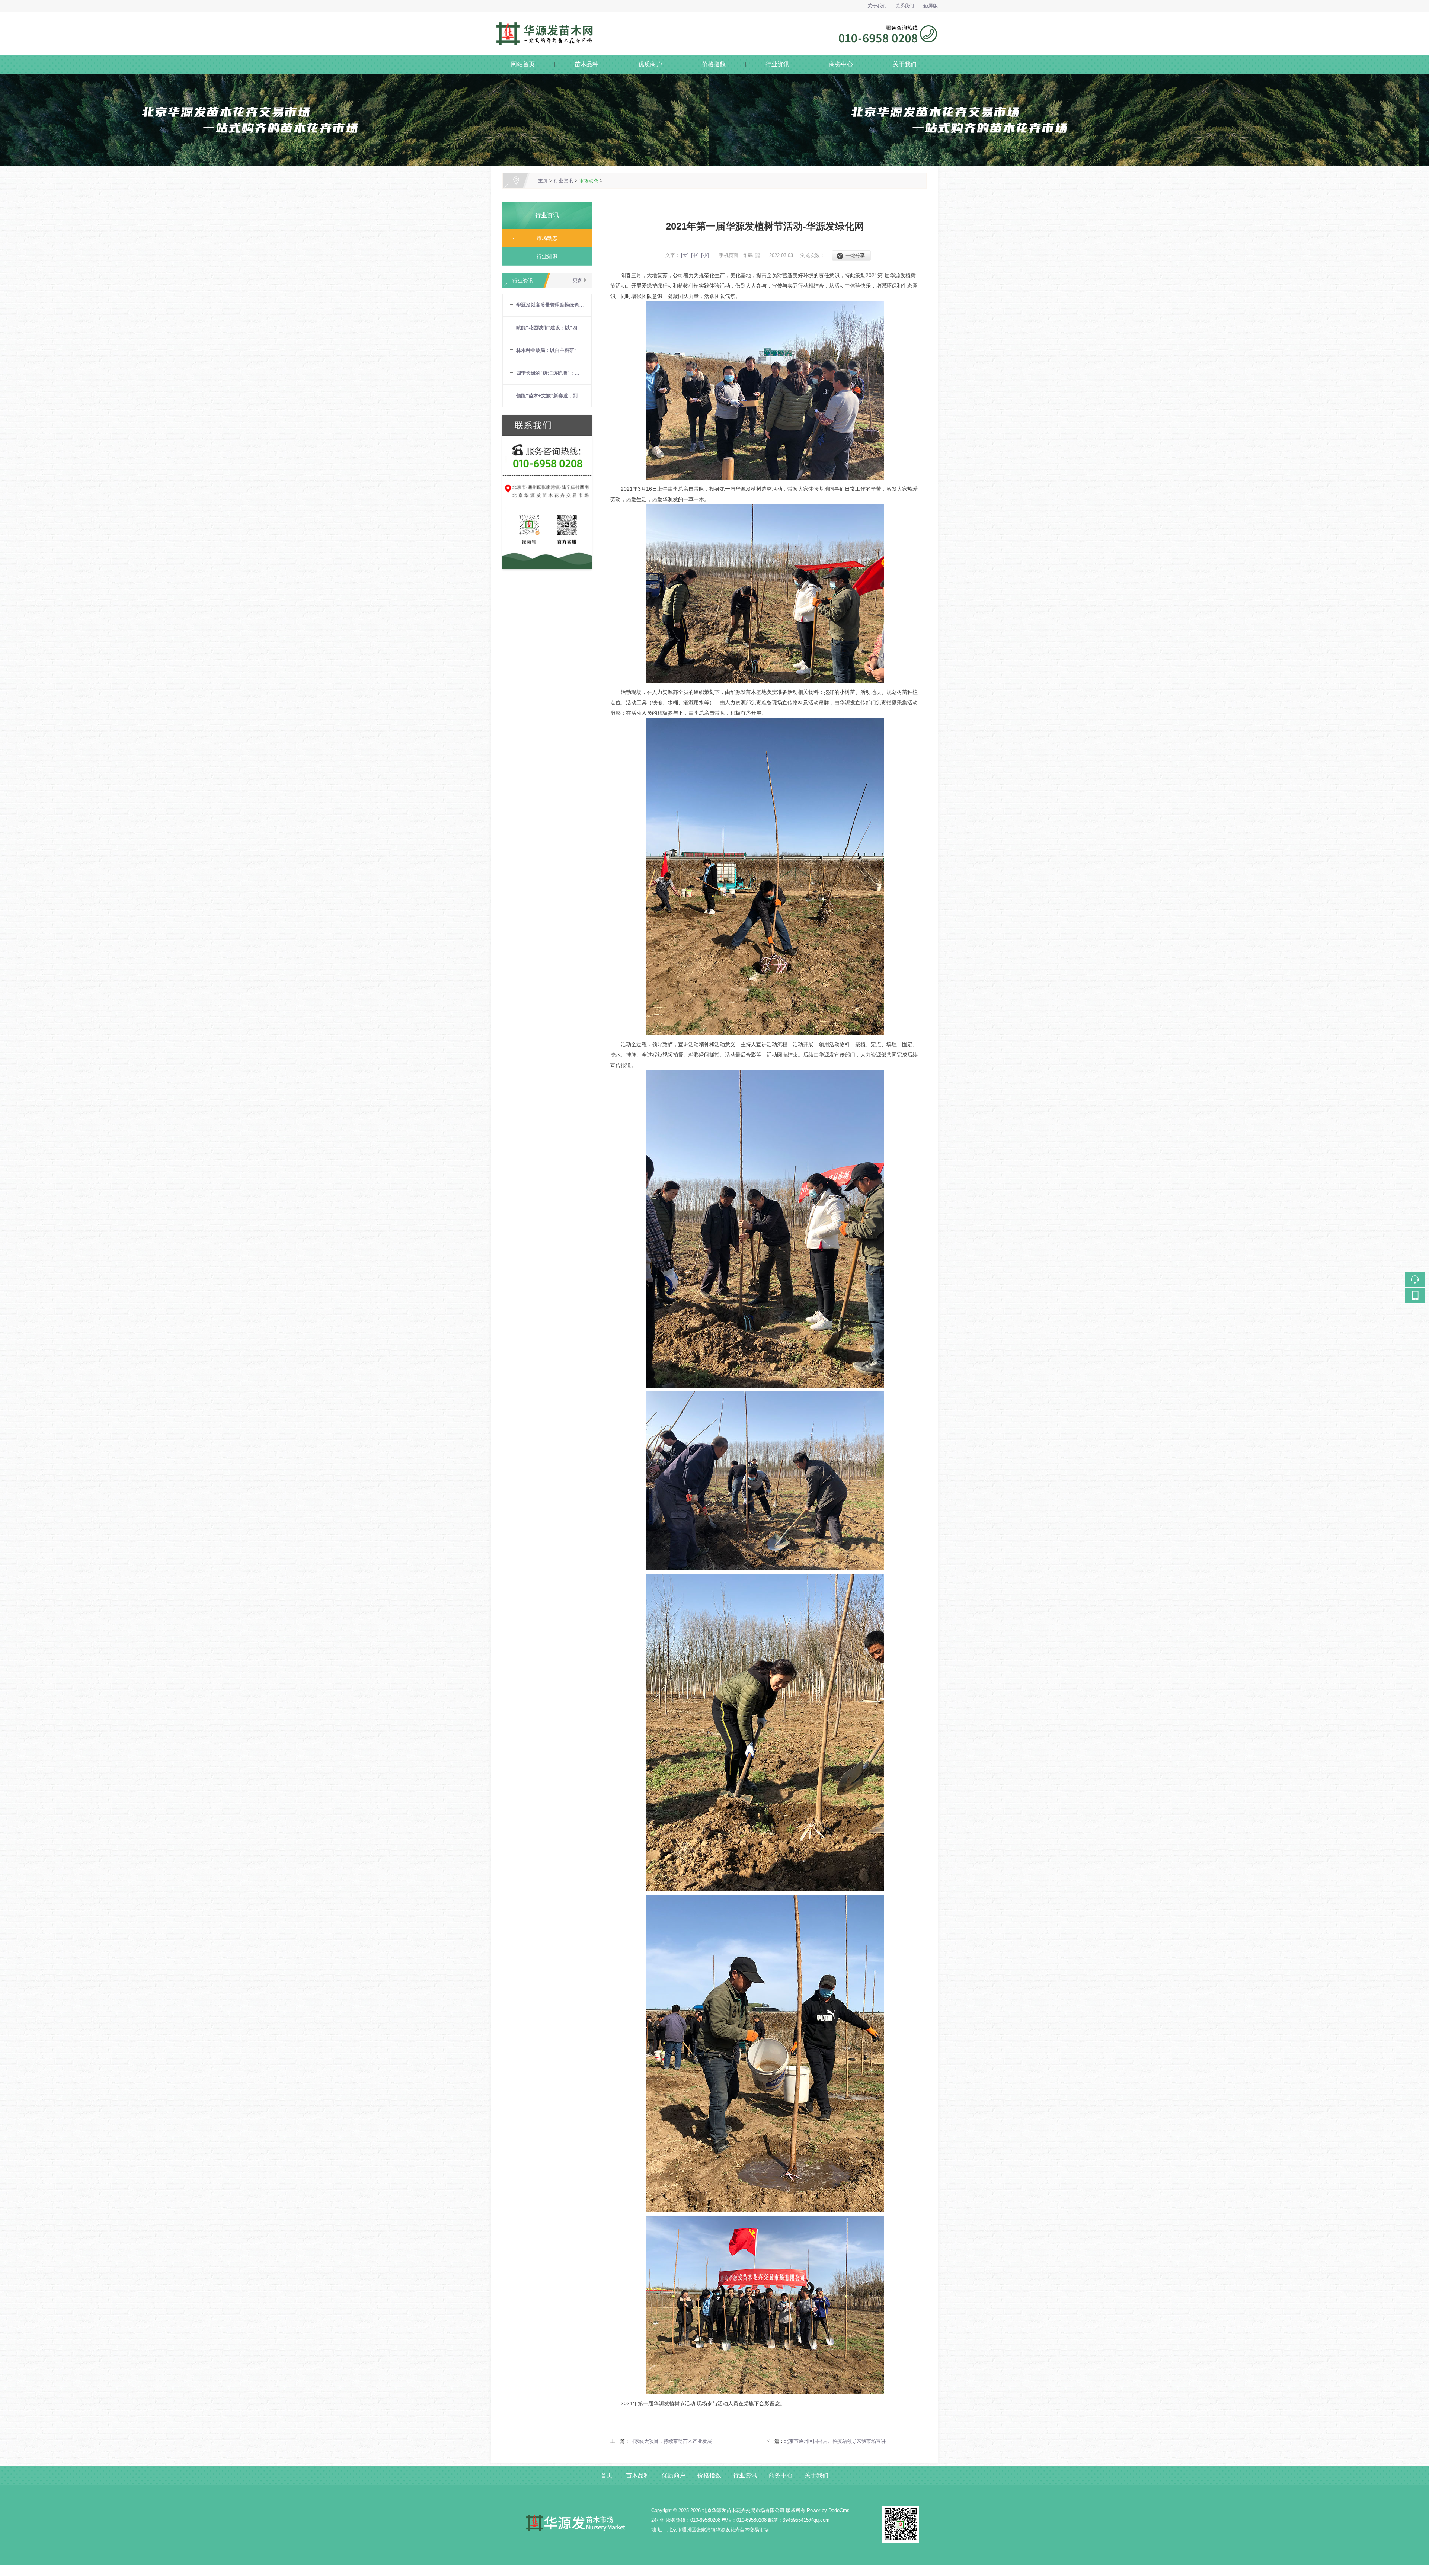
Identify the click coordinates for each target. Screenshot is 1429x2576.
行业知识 (544, 256)
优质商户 (650, 64)
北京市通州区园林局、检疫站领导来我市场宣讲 (835, 2441)
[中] (695, 255)
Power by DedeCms (828, 2510)
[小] (705, 255)
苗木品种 (586, 64)
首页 (607, 2475)
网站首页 (523, 64)
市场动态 (589, 181)
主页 (543, 181)
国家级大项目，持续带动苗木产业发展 (671, 2441)
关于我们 (877, 6)
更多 (578, 280)
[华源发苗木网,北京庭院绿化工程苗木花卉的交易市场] (714, 17)
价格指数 (714, 64)
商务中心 (841, 64)
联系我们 (904, 6)
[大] (685, 255)
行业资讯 (777, 64)
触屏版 (931, 6)
